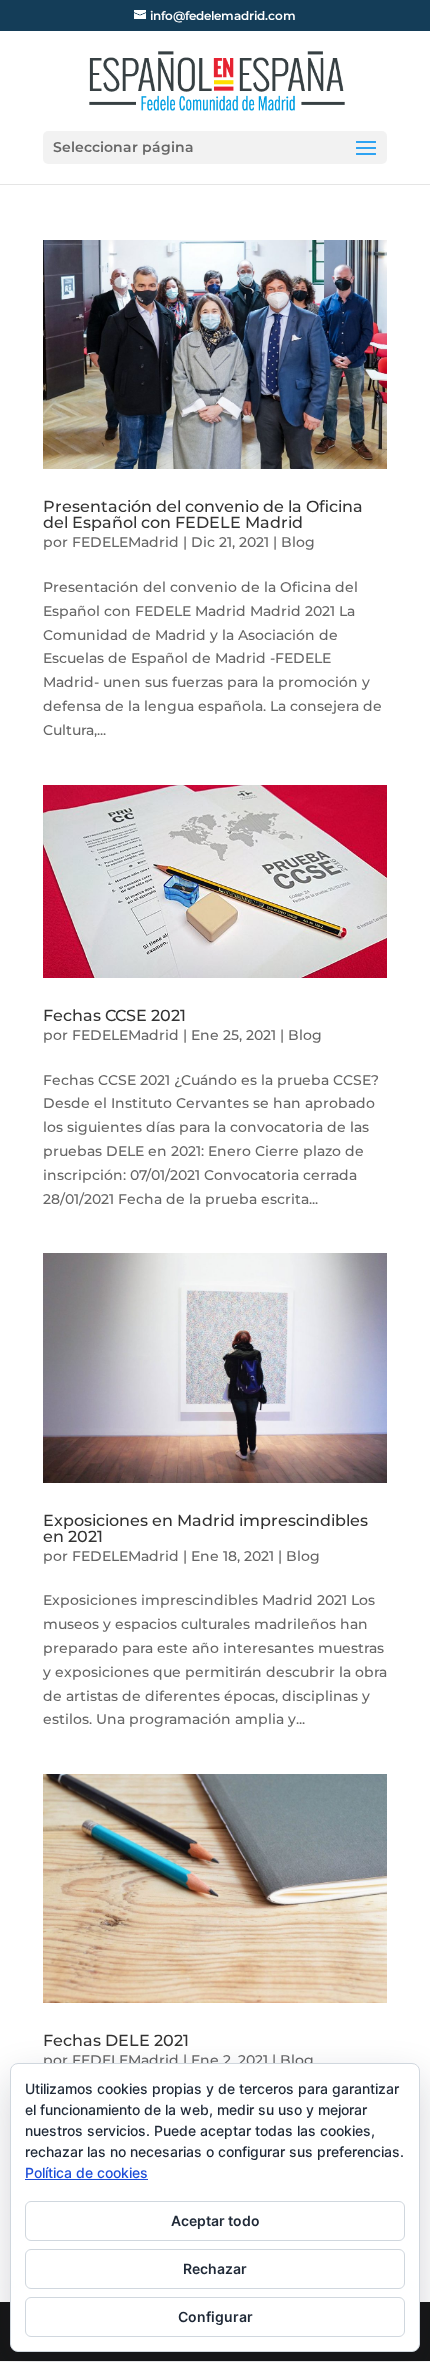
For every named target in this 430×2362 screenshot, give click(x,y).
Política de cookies (86, 2172)
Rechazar (215, 2268)
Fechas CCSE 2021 (114, 1015)
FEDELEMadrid (125, 542)
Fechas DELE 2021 (116, 2040)
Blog (298, 542)
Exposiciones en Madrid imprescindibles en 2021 (205, 1528)
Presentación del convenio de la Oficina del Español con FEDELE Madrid (203, 514)
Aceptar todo (215, 2220)
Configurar (215, 2316)
